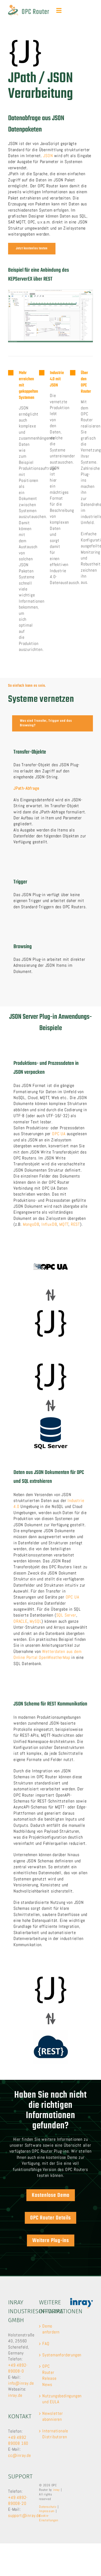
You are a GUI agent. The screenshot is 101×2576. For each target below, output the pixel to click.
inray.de (15, 2395)
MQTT (64, 1224)
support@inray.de (24, 2515)
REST (75, 1224)
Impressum (47, 2511)
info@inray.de (21, 2383)
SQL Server (66, 1615)
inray (56, 2490)
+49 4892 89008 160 (18, 2440)
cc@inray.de (20, 2455)
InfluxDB (49, 1224)
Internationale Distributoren (51, 2434)
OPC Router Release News (49, 2375)
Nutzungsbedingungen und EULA (51, 2399)
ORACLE (20, 1621)
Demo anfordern (51, 2329)
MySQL (36, 1621)
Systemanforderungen (51, 2355)
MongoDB (31, 1224)
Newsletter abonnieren (51, 2416)
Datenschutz (48, 2507)
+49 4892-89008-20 (18, 2500)
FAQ (46, 2344)
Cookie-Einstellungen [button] (48, 2518)
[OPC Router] (29, 7)
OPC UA (59, 1134)
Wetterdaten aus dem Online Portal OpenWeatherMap (47, 1654)
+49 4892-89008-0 (18, 2368)
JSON (48, 156)
